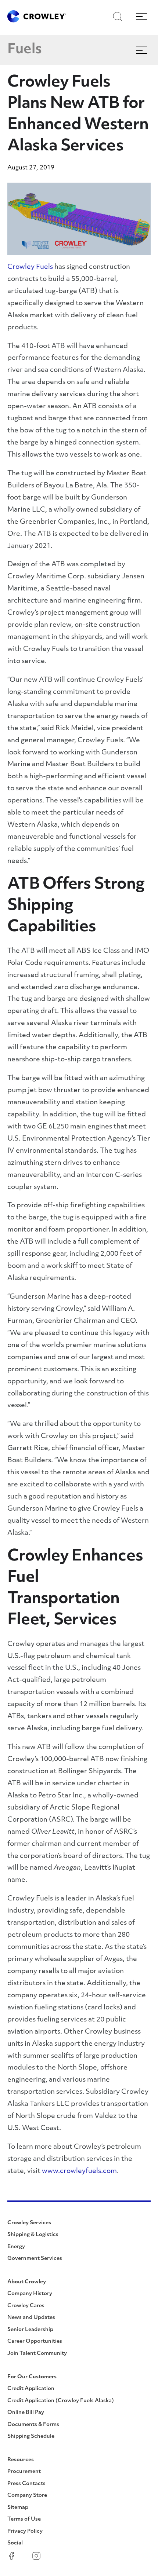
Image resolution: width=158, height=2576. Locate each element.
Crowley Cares (26, 2306)
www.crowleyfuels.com (79, 2171)
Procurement (24, 2472)
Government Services (35, 2259)
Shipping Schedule (31, 2436)
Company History (30, 2294)
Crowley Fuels (30, 267)
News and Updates (31, 2318)
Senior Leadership (30, 2330)
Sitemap (18, 2508)
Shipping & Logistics (33, 2235)
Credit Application (31, 2389)
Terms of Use (24, 2519)
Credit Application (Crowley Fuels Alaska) (61, 2401)
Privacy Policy (25, 2531)
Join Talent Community (37, 2354)
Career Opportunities (35, 2341)
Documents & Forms (33, 2425)
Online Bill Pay (26, 2413)
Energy (16, 2247)
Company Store (27, 2495)
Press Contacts (26, 2484)
